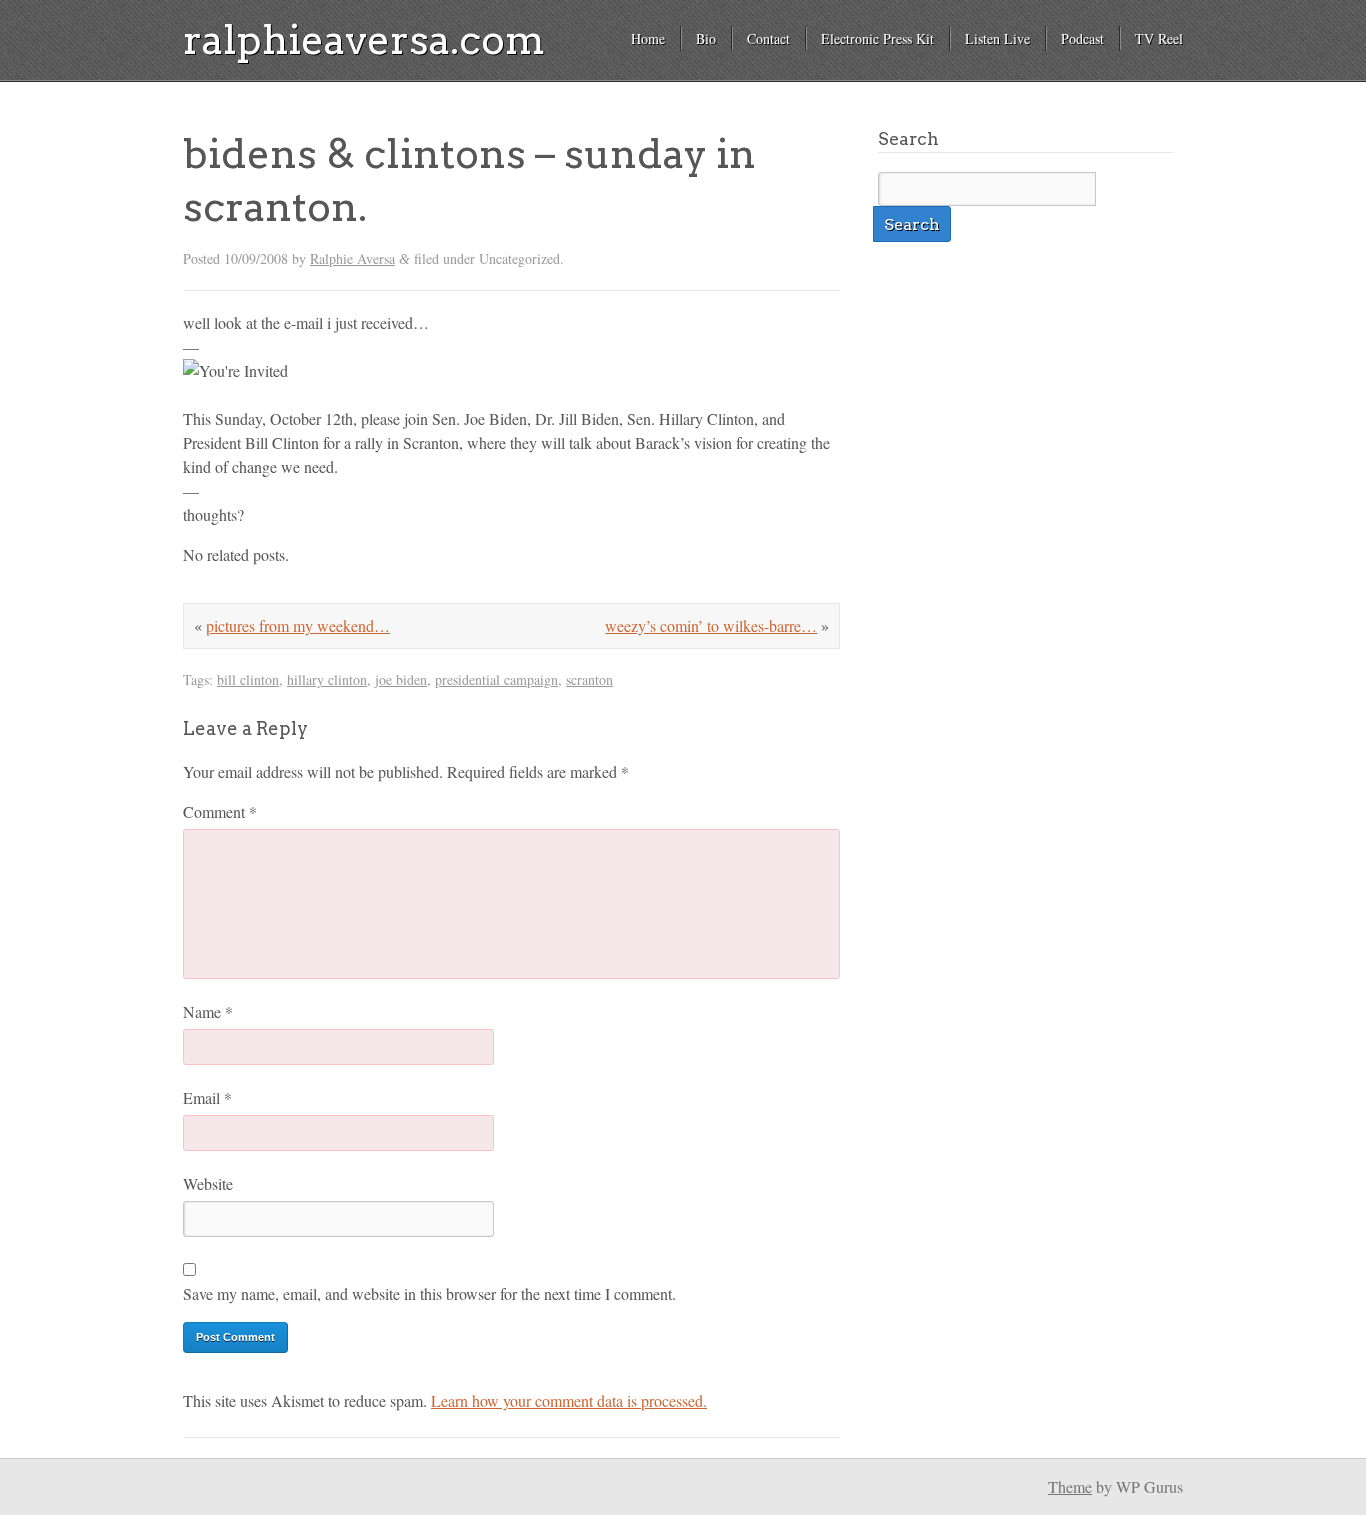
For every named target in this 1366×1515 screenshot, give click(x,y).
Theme (1070, 1486)
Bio (706, 38)
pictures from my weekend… (298, 625)
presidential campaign (496, 679)
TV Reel (1159, 38)
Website (208, 1183)
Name (208, 1011)
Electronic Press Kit (877, 38)
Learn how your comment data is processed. (569, 1400)
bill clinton (248, 679)
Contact (768, 38)
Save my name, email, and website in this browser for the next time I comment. (429, 1293)
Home (648, 38)
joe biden (401, 679)
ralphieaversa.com (364, 40)
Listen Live (997, 38)
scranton (589, 679)
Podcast (1082, 38)
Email (207, 1097)
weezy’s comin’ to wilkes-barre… (711, 625)
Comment (220, 811)
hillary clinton (327, 679)
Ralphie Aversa (352, 258)
